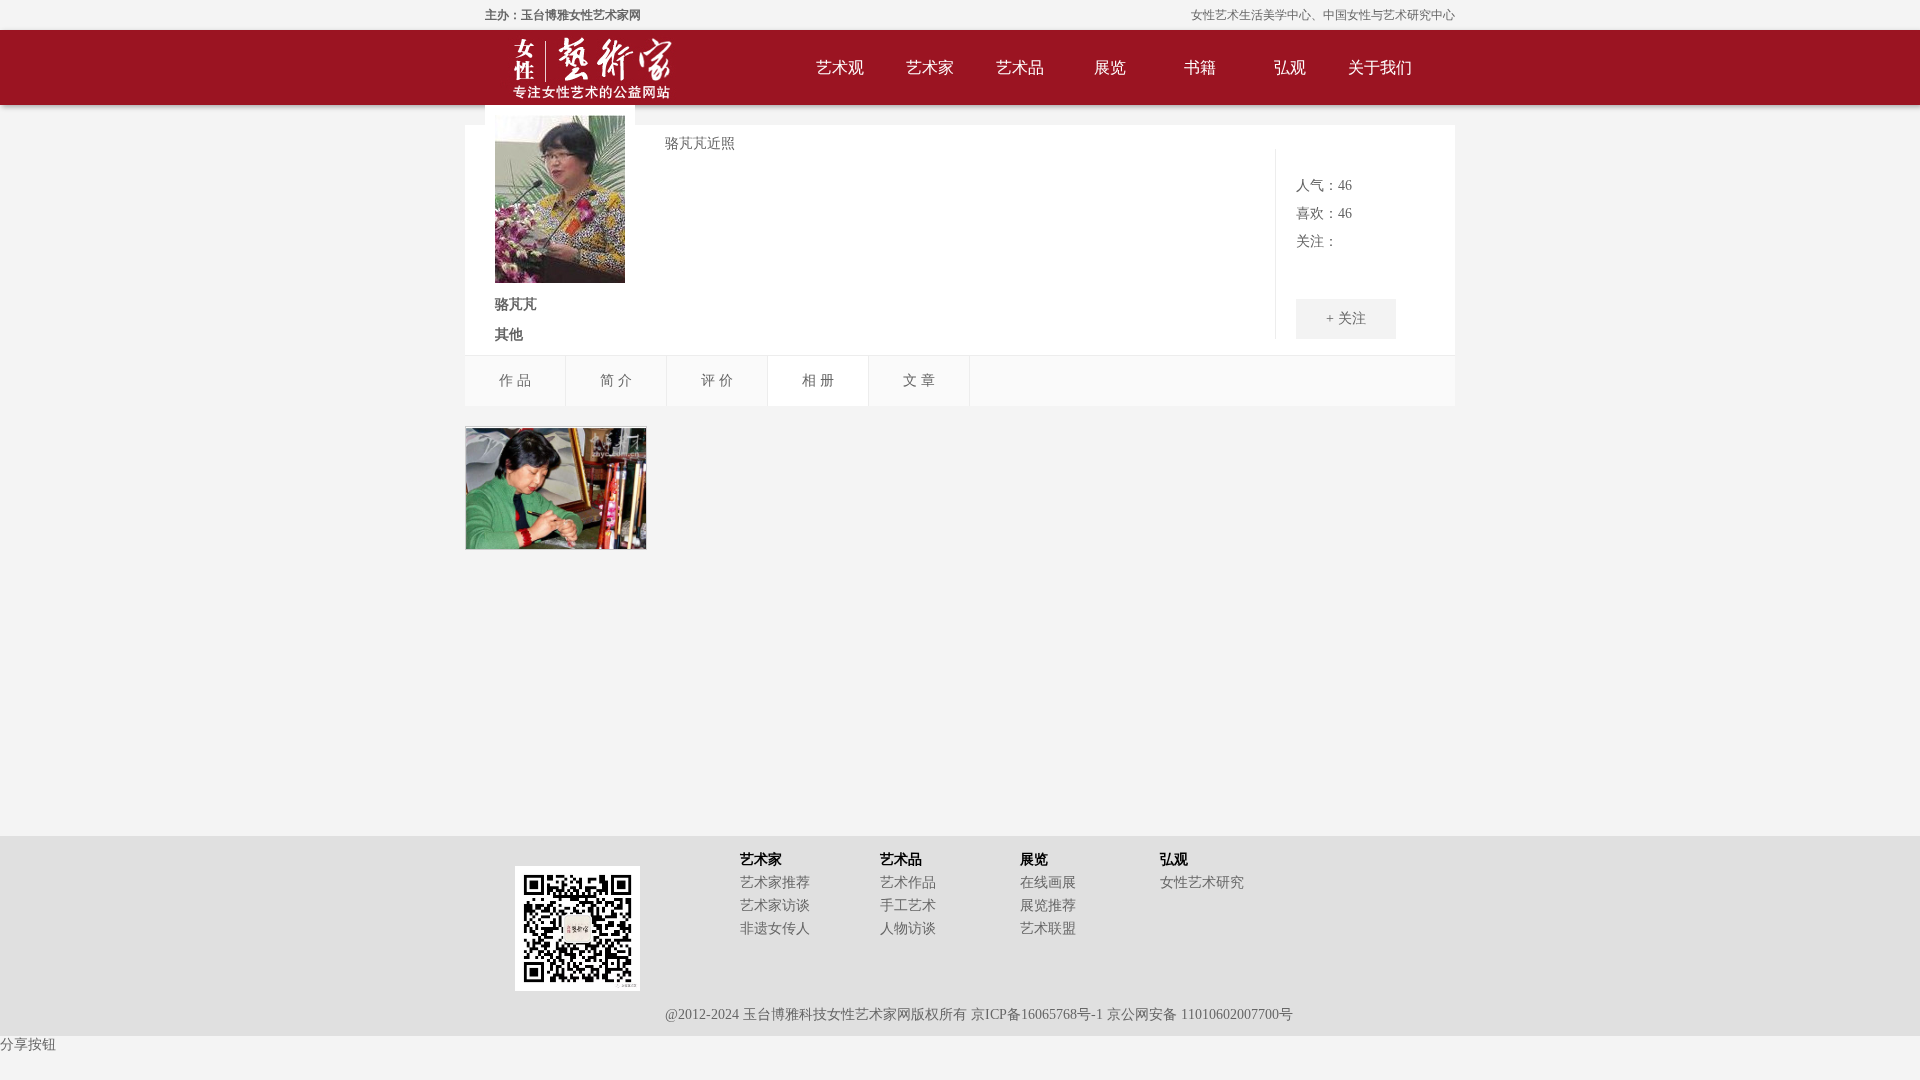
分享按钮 (28, 1044)
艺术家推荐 (775, 882)
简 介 (616, 380)
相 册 (818, 380)
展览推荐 (1048, 905)
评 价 (717, 380)
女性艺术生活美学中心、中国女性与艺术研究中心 (1323, 15)
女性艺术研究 (1202, 882)
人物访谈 (908, 928)
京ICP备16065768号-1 (1037, 1014)
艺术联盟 (1048, 928)
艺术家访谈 (775, 905)
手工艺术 (908, 905)
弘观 (1290, 67)
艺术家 (930, 67)
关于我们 (1380, 67)
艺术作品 (908, 882)
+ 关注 (1346, 318)
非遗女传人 (775, 928)
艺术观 (840, 67)
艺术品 (1020, 67)
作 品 (515, 380)
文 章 (919, 380)
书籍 (1200, 67)
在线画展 (1048, 882)
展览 (1110, 67)
